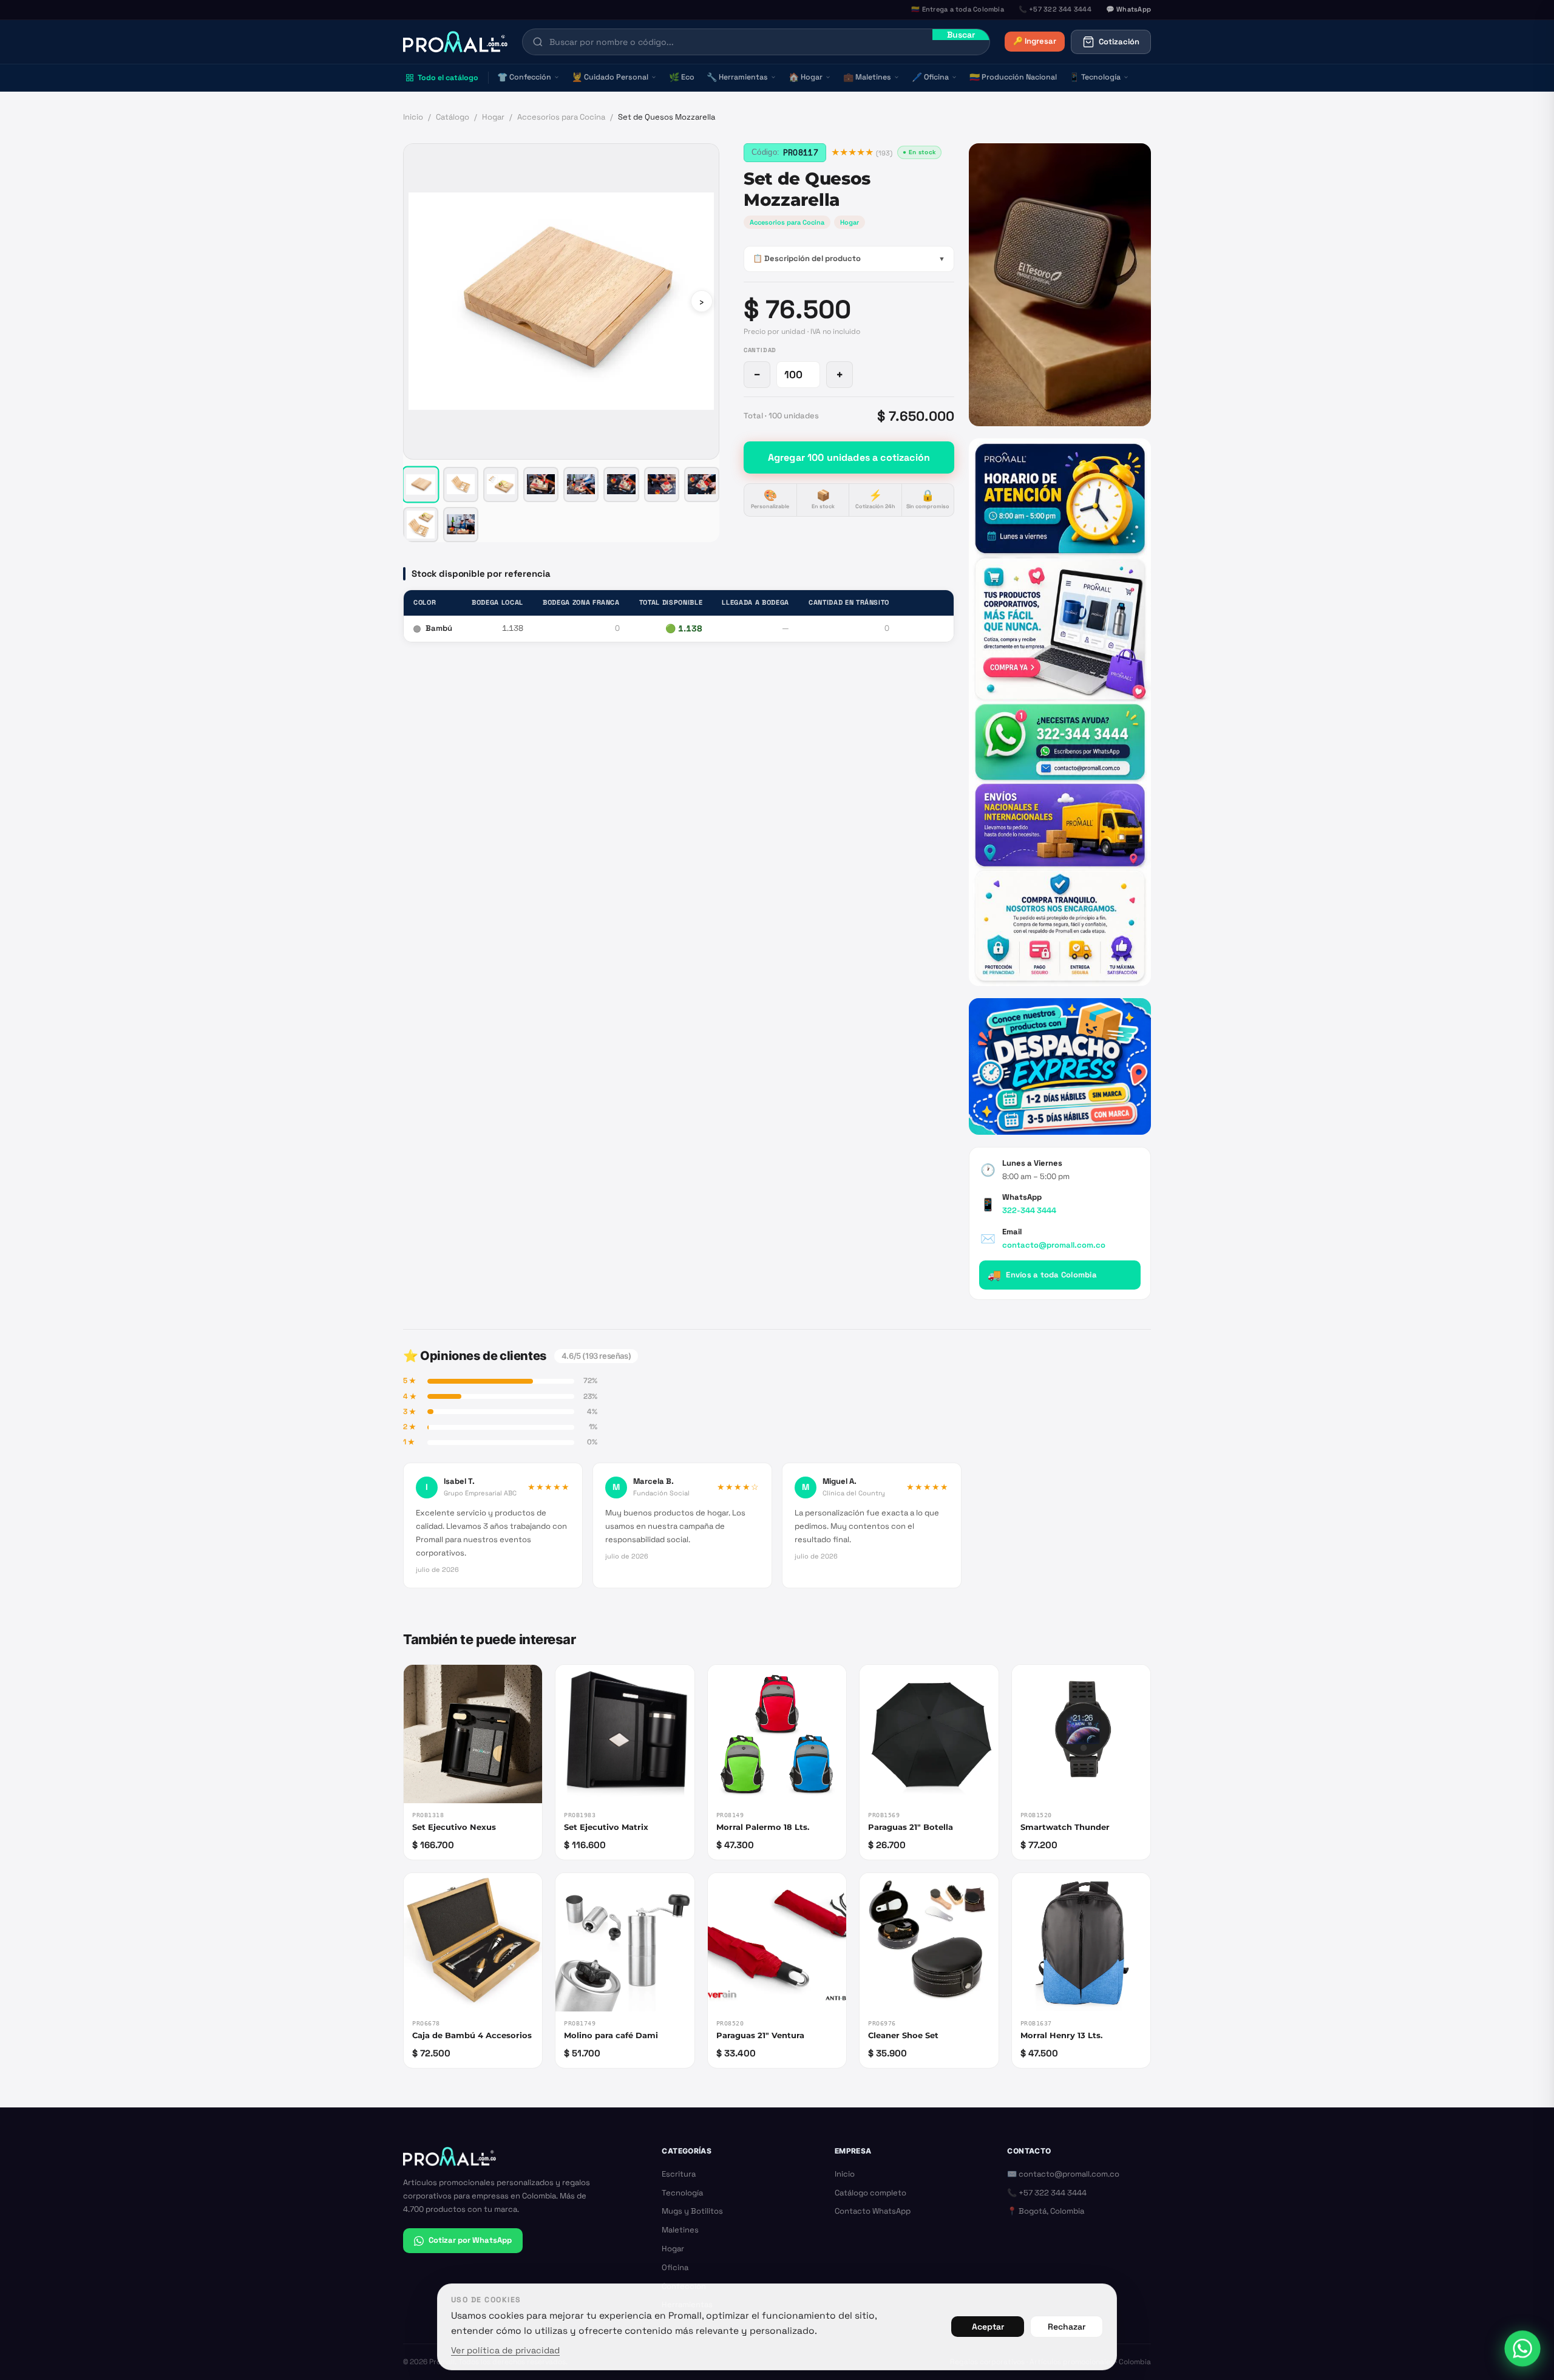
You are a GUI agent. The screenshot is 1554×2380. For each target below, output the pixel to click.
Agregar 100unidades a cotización (849, 457)
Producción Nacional (1013, 77)
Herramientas (737, 77)
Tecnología (1095, 77)
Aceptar (988, 2327)
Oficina (930, 77)
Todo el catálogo (448, 78)
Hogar (806, 77)
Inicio (413, 117)
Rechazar (1067, 2327)
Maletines (867, 77)
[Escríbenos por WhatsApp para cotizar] (1060, 712)
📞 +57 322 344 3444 (1047, 2193)
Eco (682, 77)
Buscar (961, 35)
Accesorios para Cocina (561, 117)
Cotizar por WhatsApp (470, 2240)
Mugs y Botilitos (692, 2211)
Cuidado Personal (610, 77)
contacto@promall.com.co (1054, 1245)
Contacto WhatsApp (873, 2211)
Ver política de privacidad (505, 2350)
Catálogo (453, 117)
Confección (524, 77)
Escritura (679, 2174)
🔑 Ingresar (1035, 41)
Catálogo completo (870, 2193)
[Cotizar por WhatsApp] (1522, 2348)
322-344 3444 (1029, 1210)
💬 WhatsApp (1128, 9)
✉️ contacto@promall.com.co (1063, 2174)
